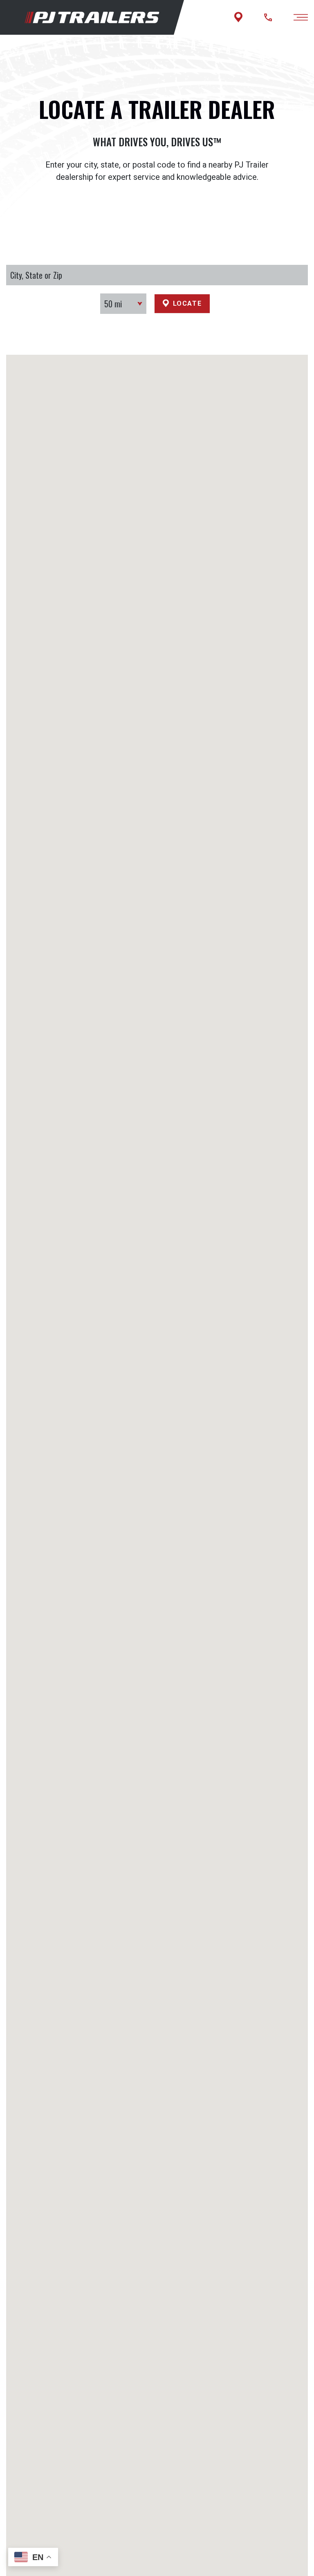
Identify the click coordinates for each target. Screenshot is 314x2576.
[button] (157, 1611)
